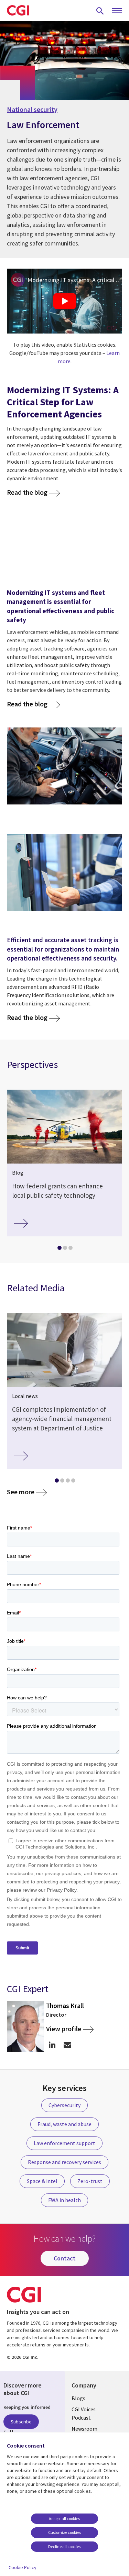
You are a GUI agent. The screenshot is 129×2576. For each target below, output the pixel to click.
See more (21, 1492)
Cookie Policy (23, 2567)
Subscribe (21, 2422)
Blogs (78, 2398)
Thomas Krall (65, 2006)
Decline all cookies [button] (64, 2546)
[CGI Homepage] (18, 10)
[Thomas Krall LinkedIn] (52, 2045)
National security (32, 109)
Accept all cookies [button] (64, 2519)
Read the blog (27, 492)
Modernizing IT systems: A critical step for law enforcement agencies (75, 280)
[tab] (59, 1249)
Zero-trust (90, 2181)
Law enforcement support (64, 2143)
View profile (64, 2029)
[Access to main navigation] (117, 11)
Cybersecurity (64, 2105)
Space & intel (42, 2181)
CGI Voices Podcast (84, 2413)
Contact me (68, 2045)
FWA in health (64, 2200)
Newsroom (84, 2429)
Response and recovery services (64, 2162)
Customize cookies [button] (64, 2532)
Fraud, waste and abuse (64, 2124)
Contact (65, 2258)
